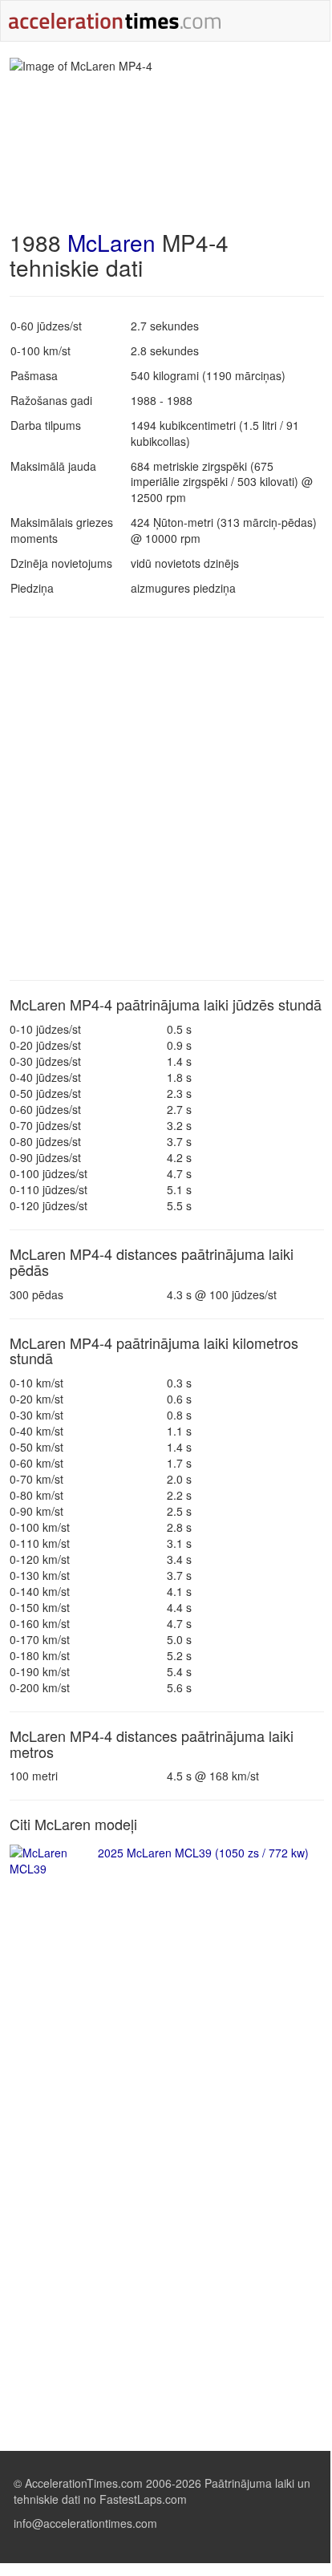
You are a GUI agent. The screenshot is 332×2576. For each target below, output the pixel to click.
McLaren (111, 242)
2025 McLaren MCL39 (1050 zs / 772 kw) (203, 1853)
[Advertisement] (165, 799)
